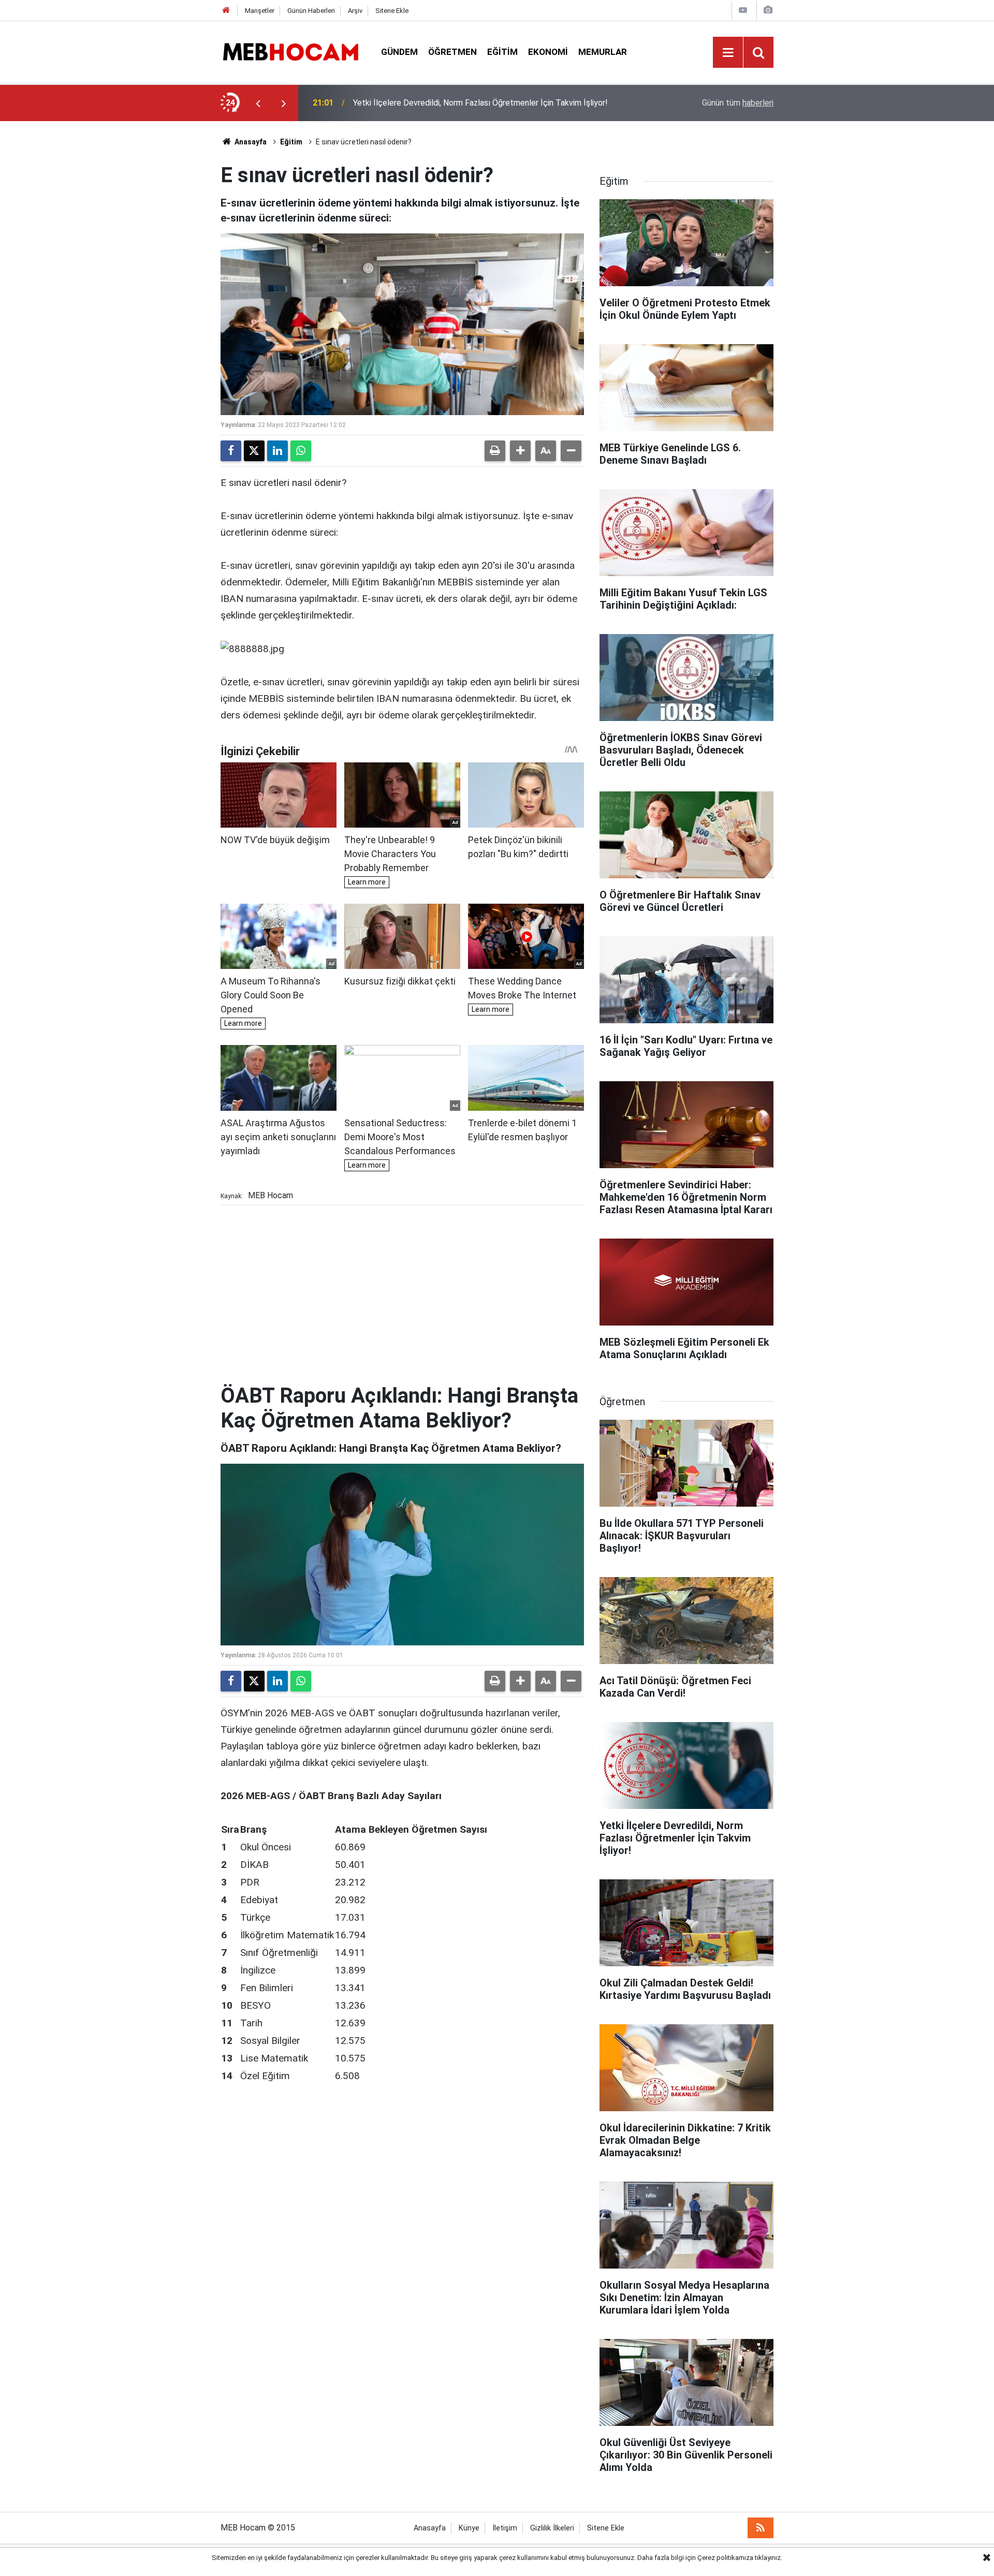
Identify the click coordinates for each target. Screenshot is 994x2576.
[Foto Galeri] (768, 10)
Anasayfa (250, 142)
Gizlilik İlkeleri (552, 2528)
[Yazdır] (495, 451)
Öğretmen (452, 52)
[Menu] (728, 53)
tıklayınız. (769, 2558)
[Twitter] (254, 451)
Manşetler (260, 11)
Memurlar (603, 52)
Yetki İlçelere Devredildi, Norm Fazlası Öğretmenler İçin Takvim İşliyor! (480, 103)
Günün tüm (738, 103)
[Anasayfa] (226, 11)
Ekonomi (548, 52)
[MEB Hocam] (290, 51)
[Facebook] (231, 451)
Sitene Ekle (392, 11)
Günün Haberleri (311, 11)
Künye (469, 2528)
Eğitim (502, 52)
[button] (520, 451)
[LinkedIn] (277, 451)
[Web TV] (743, 10)
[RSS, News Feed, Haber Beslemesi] (761, 2528)
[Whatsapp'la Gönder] (301, 451)
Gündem (399, 52)
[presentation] (258, 103)
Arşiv (355, 11)
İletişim (505, 2528)
